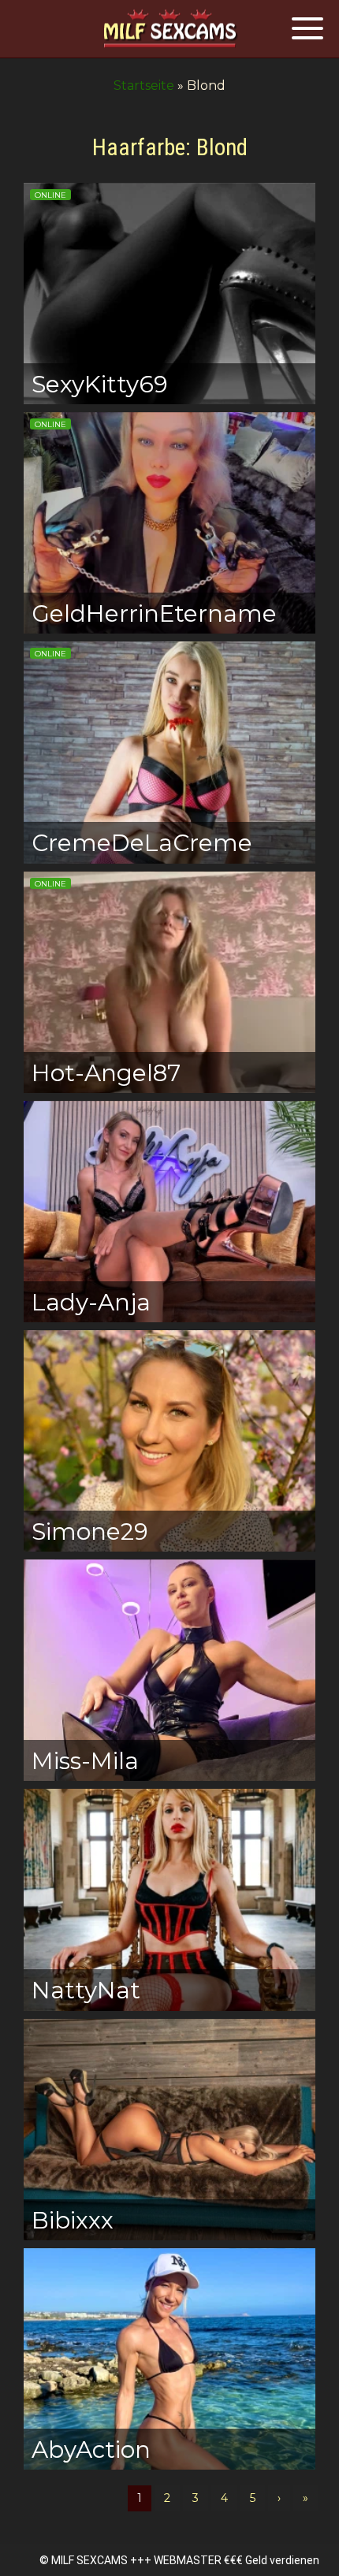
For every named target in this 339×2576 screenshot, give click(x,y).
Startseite (144, 85)
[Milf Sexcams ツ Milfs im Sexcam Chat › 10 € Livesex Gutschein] (169, 30)
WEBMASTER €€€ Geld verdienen (237, 2560)
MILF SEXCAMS (89, 2560)
